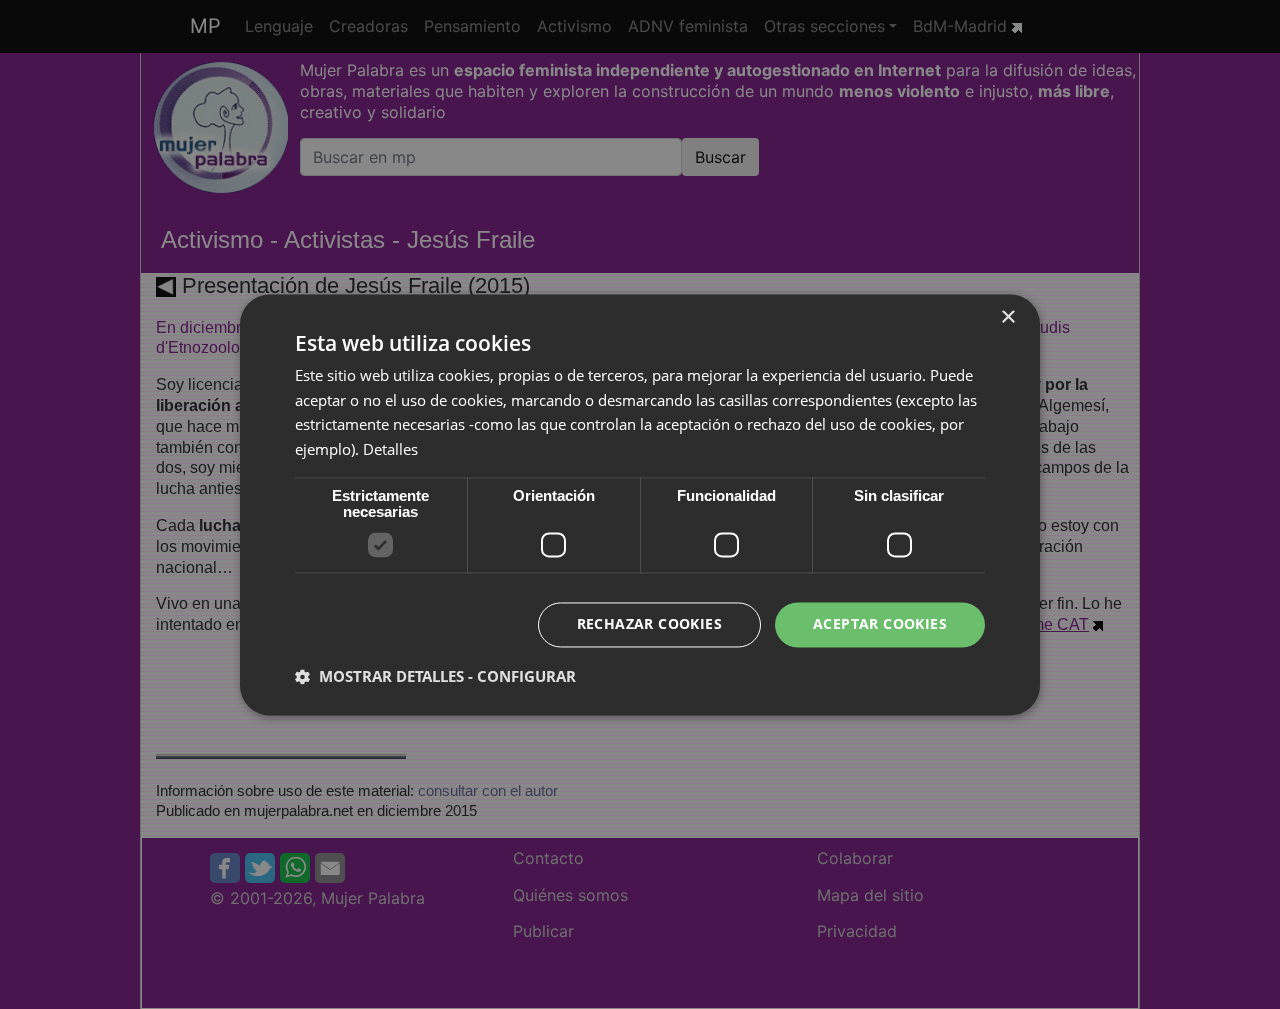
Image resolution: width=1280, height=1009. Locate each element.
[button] (435, 676)
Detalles (390, 450)
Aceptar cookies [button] (880, 623)
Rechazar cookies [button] (649, 623)
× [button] (1007, 317)
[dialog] (640, 504)
